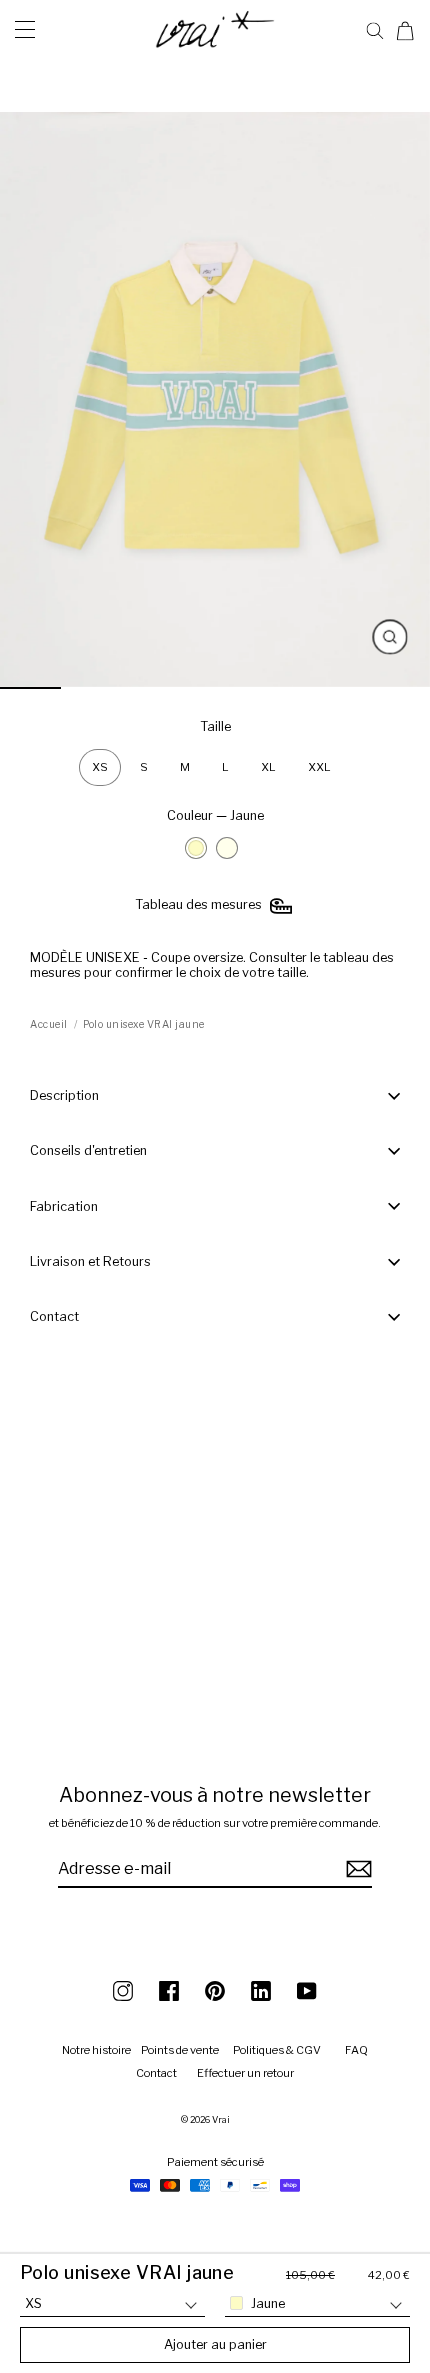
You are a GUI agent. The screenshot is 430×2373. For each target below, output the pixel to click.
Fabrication (64, 1206)
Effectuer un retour (245, 2073)
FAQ (356, 2050)
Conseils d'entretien (88, 1150)
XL (268, 767)
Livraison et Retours (90, 1261)
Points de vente (180, 2050)
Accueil (49, 1024)
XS (100, 767)
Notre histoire (96, 2050)
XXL (319, 767)
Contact (54, 1316)
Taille (215, 726)
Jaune (196, 848)
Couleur (215, 815)
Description (64, 1095)
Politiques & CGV (277, 2050)
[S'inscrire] (356, 1869)
